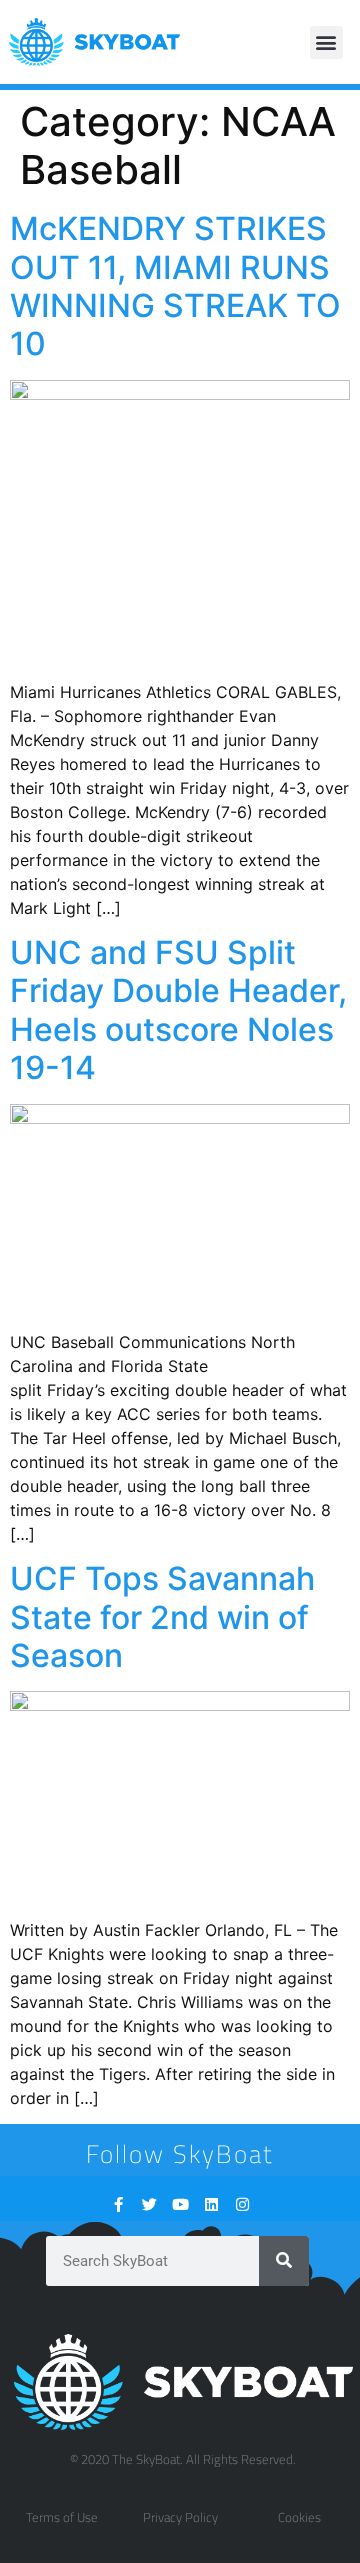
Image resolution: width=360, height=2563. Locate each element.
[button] (326, 42)
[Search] (284, 2261)
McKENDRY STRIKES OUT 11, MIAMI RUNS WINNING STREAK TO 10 (175, 286)
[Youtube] (180, 2204)
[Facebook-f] (118, 2204)
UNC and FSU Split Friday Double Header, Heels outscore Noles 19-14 (178, 1010)
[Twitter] (149, 2204)
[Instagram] (242, 2204)
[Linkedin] (211, 2204)
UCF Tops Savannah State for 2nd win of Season (162, 1617)
